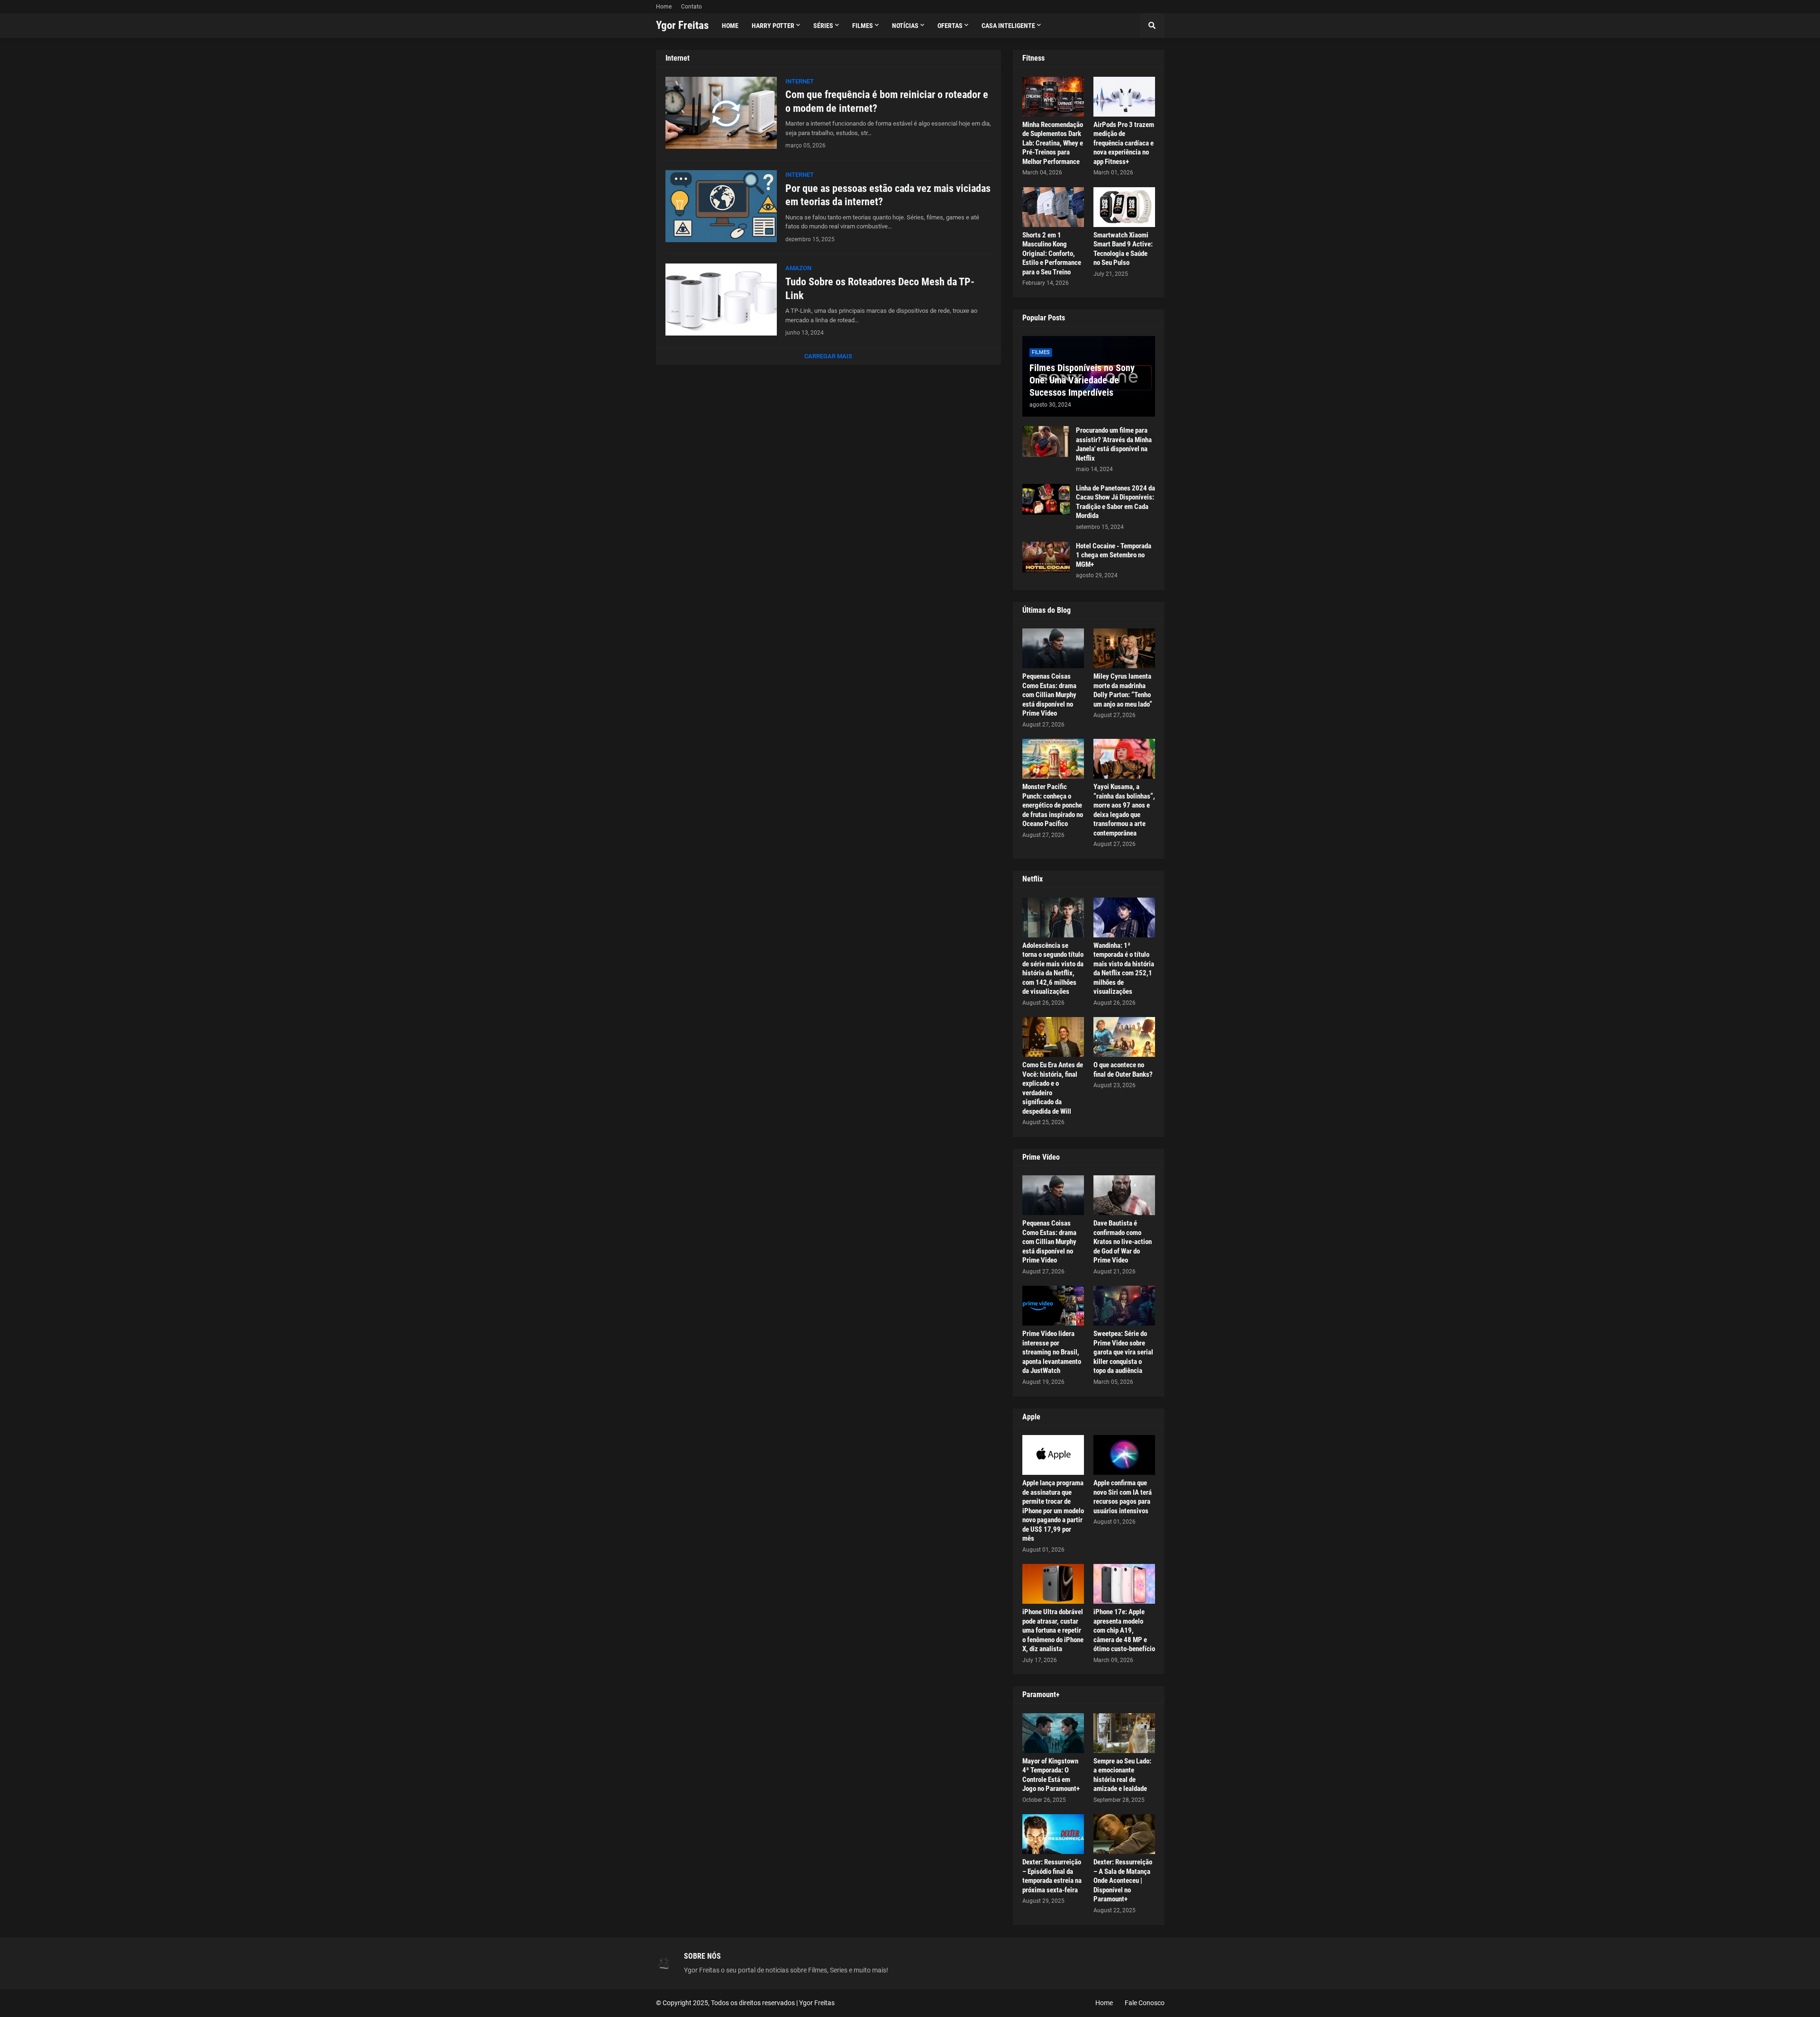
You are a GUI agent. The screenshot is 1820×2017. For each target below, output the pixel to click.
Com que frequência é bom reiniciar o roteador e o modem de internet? (887, 101)
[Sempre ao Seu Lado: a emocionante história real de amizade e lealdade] (1124, 1733)
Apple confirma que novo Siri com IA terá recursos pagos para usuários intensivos (1123, 1497)
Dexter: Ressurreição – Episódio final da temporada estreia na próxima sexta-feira (1052, 1876)
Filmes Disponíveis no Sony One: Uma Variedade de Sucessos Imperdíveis (1082, 380)
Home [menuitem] (730, 26)
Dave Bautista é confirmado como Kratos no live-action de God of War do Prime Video (1123, 1242)
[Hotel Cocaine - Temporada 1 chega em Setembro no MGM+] (1046, 557)
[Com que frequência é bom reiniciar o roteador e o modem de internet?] (721, 113)
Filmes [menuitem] (863, 26)
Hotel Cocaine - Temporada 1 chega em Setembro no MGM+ (1114, 555)
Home (664, 7)
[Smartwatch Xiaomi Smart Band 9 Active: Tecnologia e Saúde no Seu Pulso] (1124, 207)
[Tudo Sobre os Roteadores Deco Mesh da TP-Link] (721, 300)
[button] (1152, 26)
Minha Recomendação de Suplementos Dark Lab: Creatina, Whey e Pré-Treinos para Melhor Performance (1053, 143)
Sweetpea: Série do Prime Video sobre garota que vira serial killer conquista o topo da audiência (1123, 1352)
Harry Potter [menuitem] (773, 26)
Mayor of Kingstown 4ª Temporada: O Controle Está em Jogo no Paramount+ (1051, 1775)
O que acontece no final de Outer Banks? (1123, 1070)
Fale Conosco (1145, 2003)
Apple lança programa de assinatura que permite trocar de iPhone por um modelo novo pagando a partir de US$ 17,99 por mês (1053, 1511)
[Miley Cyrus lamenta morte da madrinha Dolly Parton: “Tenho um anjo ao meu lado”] (1124, 648)
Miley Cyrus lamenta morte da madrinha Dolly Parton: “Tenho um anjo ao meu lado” (1123, 690)
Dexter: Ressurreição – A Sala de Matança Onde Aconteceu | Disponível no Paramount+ (1123, 1881)
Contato (692, 7)
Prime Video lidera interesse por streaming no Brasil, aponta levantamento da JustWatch (1052, 1352)
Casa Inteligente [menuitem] (1008, 26)
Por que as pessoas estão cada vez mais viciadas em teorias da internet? (888, 195)
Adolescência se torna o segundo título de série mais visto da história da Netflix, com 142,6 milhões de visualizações (1053, 969)
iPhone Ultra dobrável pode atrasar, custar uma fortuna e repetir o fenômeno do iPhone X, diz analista (1053, 1630)
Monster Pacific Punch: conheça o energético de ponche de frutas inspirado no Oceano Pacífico (1053, 805)
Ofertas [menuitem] (950, 26)
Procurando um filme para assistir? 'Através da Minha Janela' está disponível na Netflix (1114, 444)
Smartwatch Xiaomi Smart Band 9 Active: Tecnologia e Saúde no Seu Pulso (1123, 249)
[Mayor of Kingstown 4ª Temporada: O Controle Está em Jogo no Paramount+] (1053, 1733)
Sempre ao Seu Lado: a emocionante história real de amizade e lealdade (1122, 1775)
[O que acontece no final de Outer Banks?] (1124, 1037)
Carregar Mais (828, 356)
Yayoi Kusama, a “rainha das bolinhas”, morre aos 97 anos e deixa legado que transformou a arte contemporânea (1124, 810)
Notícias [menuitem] (905, 26)
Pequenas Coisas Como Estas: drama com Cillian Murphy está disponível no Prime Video (1049, 695)
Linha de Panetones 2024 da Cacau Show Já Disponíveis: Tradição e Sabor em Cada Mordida (1115, 502)
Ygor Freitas (682, 25)
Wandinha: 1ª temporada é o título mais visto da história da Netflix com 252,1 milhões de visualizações (1124, 969)
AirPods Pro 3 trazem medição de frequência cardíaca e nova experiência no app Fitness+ (1124, 143)
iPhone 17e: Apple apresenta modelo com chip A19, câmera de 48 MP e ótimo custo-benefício (1124, 1630)
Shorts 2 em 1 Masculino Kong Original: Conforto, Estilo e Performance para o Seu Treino (1052, 254)
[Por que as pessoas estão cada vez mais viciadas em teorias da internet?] (721, 206)
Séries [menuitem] (823, 26)
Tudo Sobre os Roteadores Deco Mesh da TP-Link (880, 289)
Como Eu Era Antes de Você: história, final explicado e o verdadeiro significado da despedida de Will (1053, 1088)
